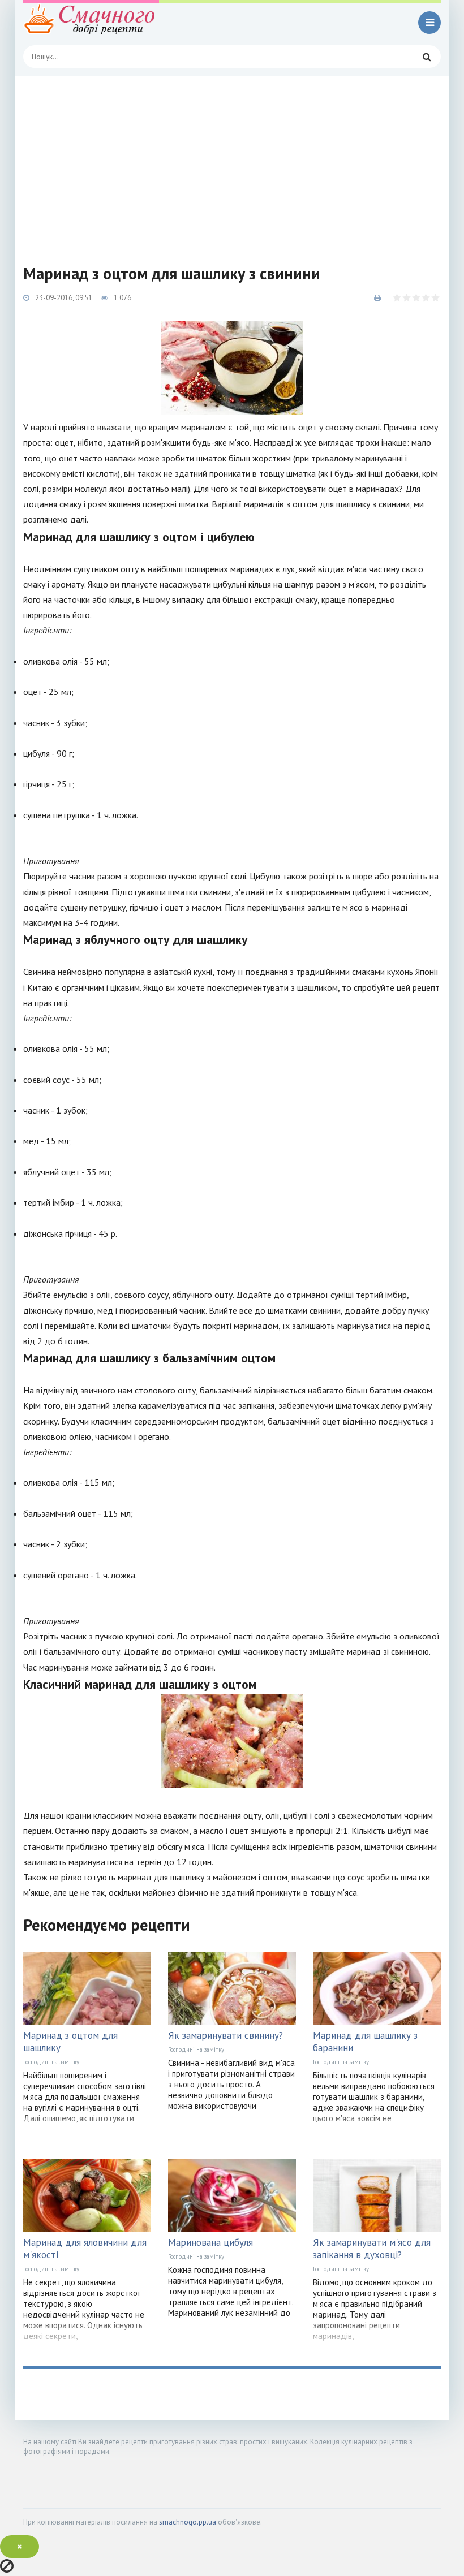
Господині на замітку (51, 2062)
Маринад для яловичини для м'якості (85, 2249)
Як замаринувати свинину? (225, 2035)
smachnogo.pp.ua (188, 2522)
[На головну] (91, 23)
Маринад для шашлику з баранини (365, 2042)
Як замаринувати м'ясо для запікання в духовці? (372, 2249)
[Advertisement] (232, 161)
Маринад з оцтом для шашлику (70, 2042)
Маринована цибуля (210, 2242)
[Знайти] (427, 57)
